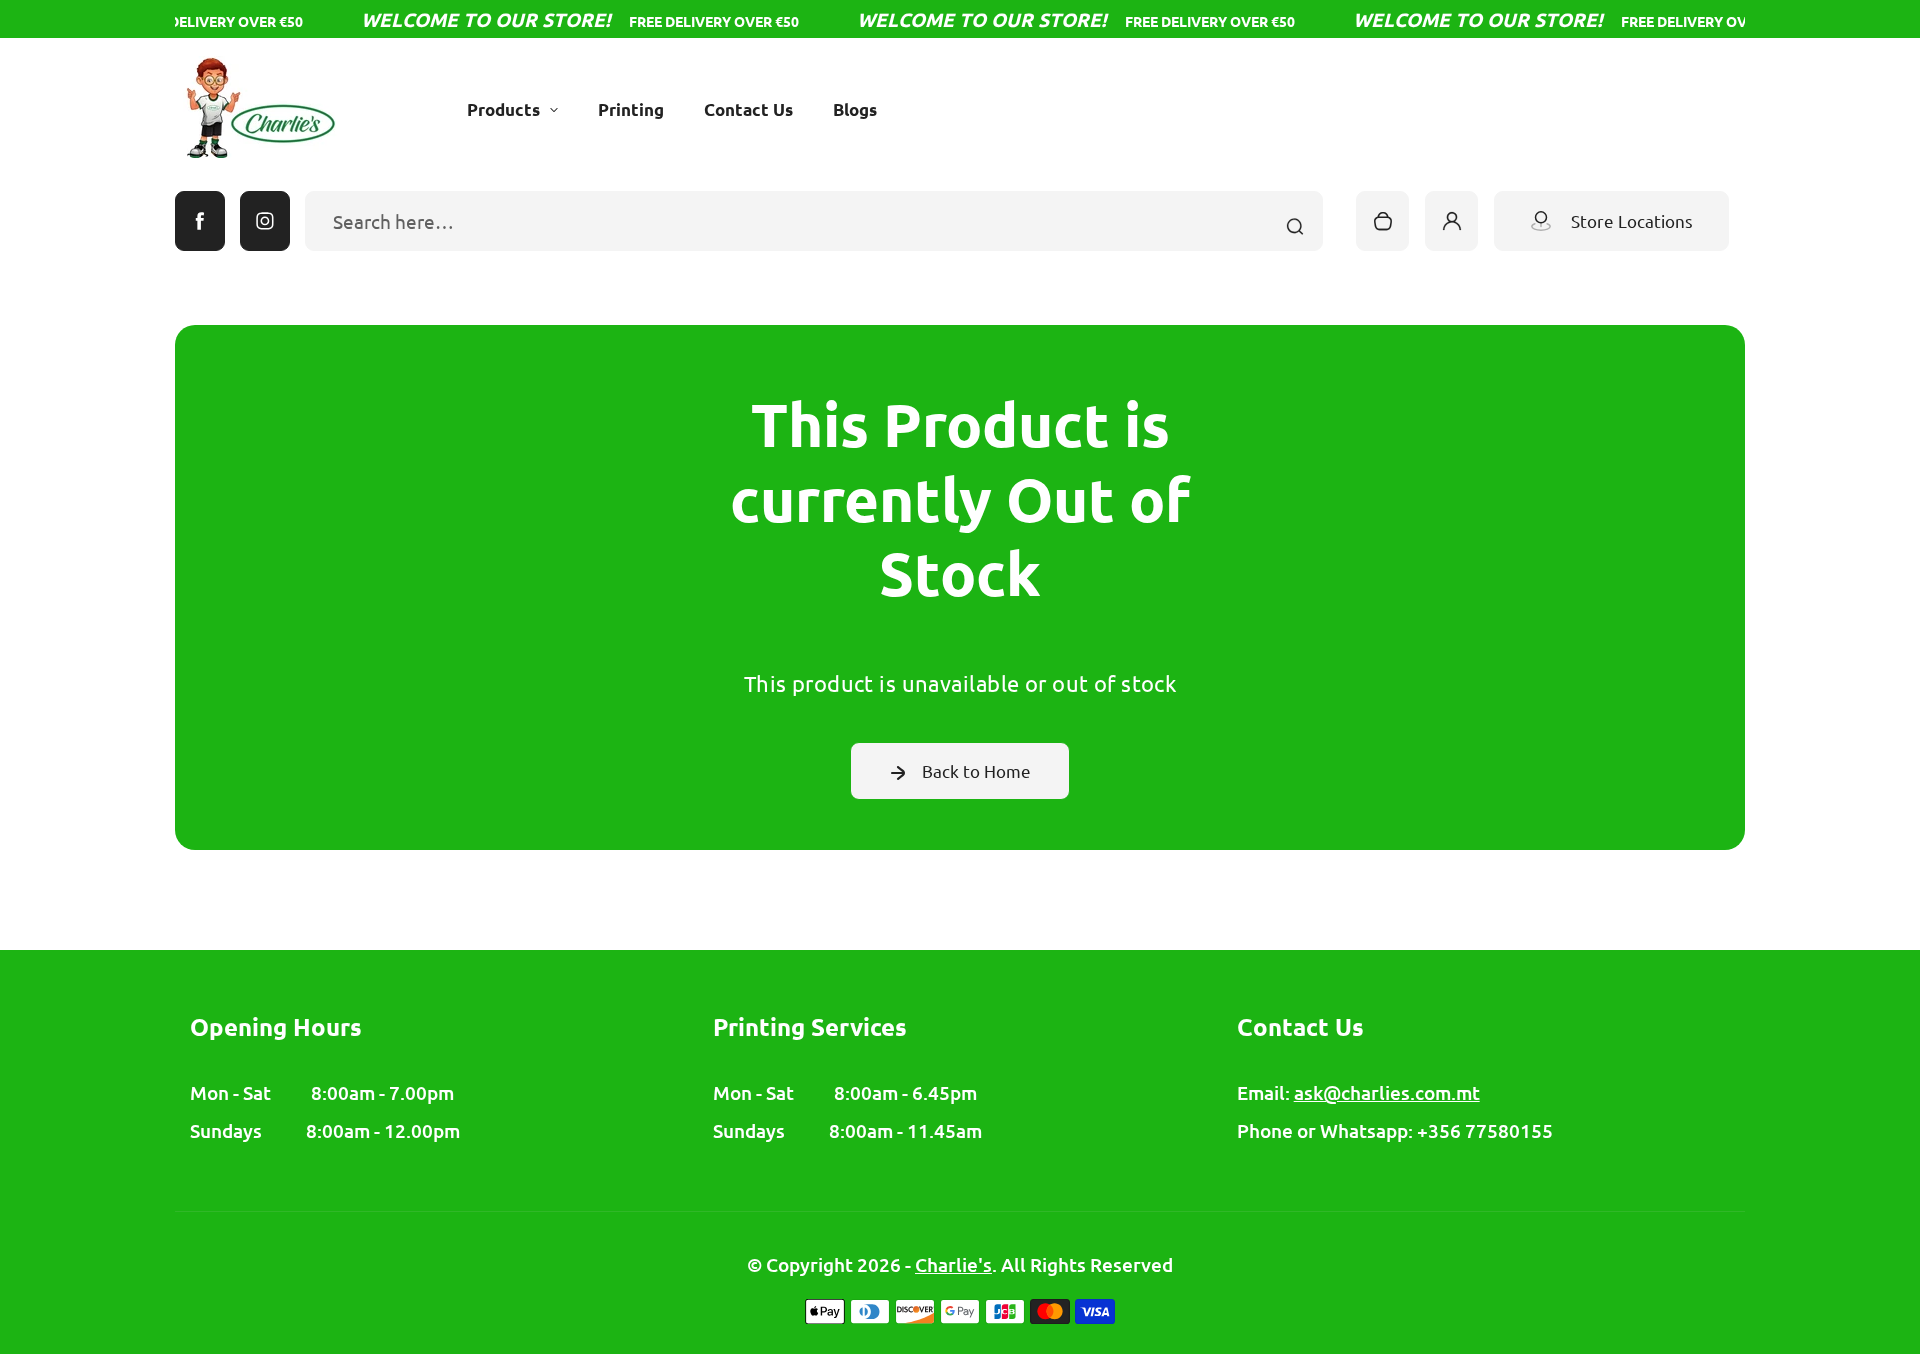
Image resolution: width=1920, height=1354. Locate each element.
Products (503, 109)
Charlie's (953, 1264)
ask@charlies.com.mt (1387, 1092)
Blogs (855, 109)
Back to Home (976, 770)
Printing (631, 109)
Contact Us (748, 109)
